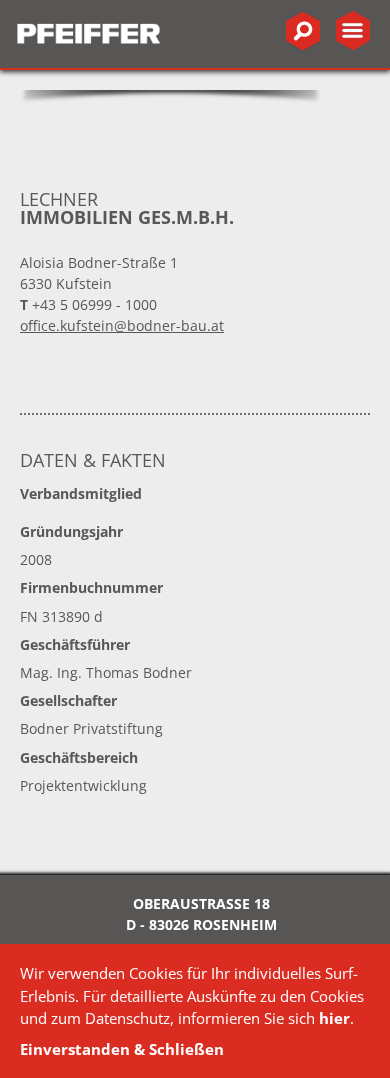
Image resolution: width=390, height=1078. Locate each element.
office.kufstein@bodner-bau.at (122, 325)
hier (334, 1018)
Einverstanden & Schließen (122, 1049)
